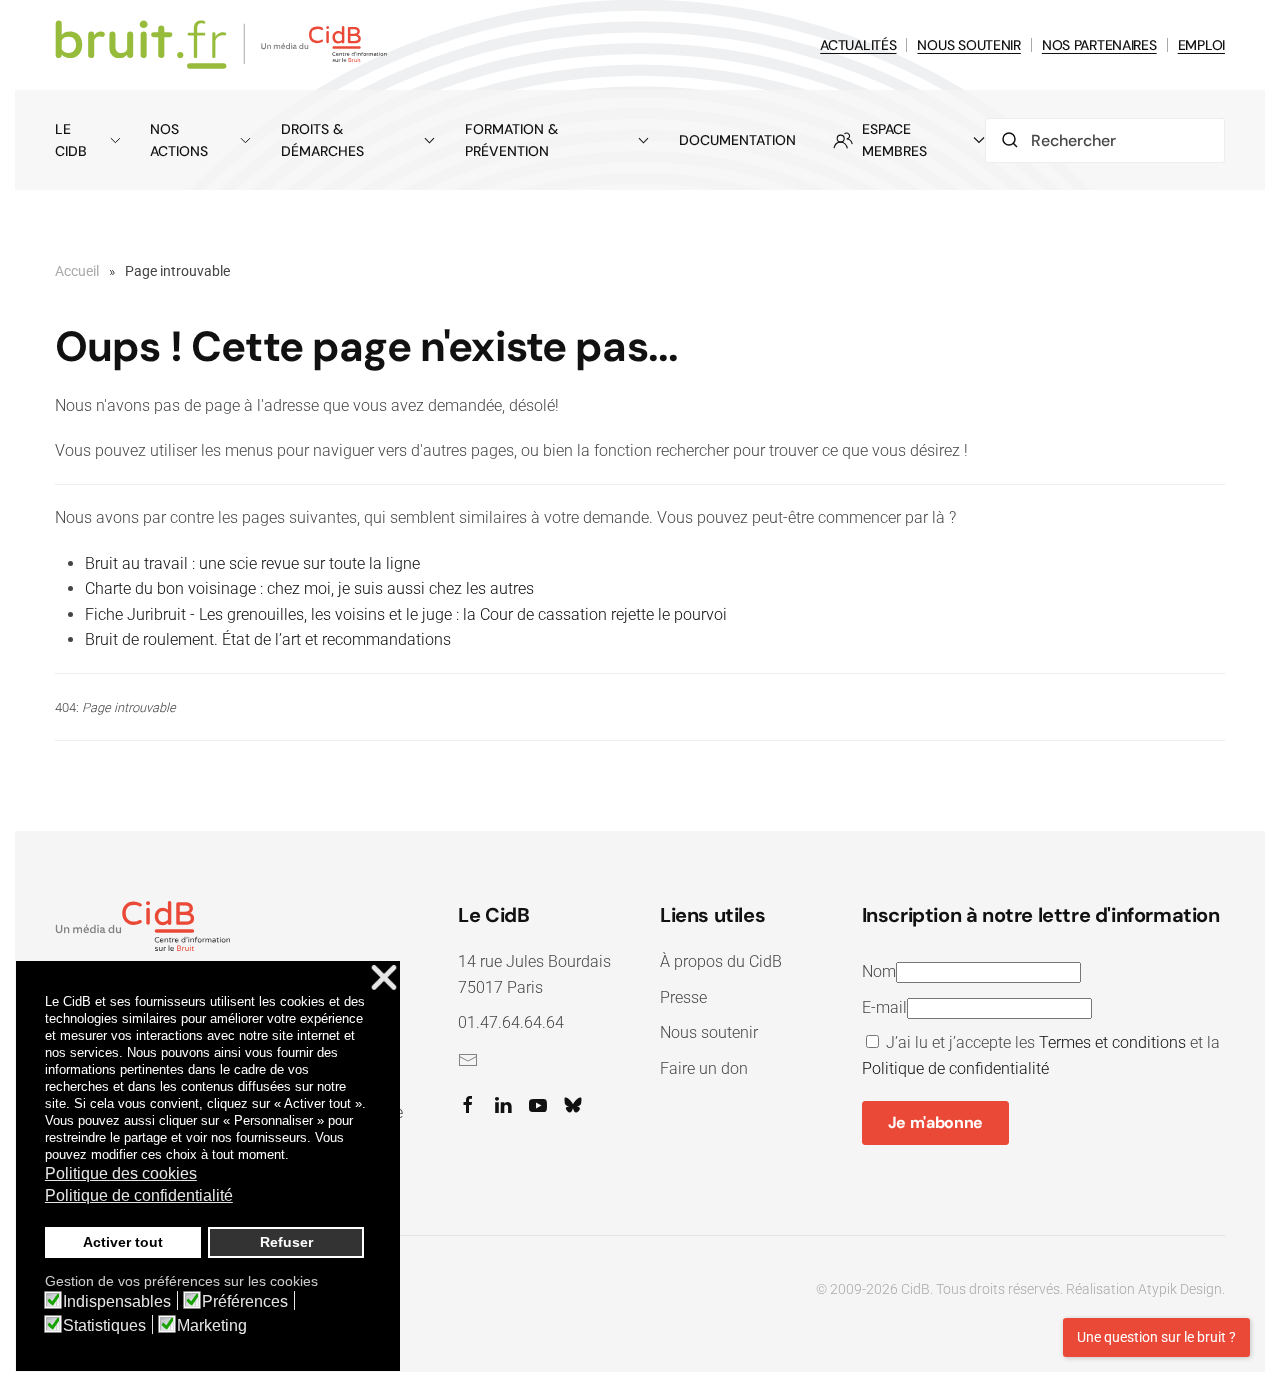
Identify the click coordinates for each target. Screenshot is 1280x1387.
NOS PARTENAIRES (1099, 45)
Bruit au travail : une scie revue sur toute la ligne (252, 563)
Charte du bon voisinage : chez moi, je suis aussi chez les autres (309, 588)
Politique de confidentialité (955, 1068)
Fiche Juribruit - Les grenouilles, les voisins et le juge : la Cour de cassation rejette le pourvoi (406, 614)
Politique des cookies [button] (121, 1173)
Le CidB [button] (71, 140)
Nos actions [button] (179, 140)
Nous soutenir (709, 1032)
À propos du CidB (721, 961)
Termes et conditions (1112, 1042)
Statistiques (104, 1326)
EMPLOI (1201, 45)
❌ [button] (384, 978)
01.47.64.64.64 (511, 1022)
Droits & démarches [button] (322, 140)
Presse (683, 997)
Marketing (212, 1326)
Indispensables (117, 1302)
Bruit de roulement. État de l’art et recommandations (268, 639)
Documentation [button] (737, 140)
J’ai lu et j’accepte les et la (1041, 1055)
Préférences (245, 1302)
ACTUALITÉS (858, 45)
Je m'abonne (935, 1122)
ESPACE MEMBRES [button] (894, 140)
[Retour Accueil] (224, 45)
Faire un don (704, 1068)
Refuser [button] (286, 1242)
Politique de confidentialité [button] (139, 1195)
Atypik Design (1180, 1289)
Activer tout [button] (123, 1242)
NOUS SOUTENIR (968, 45)
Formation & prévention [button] (511, 140)
